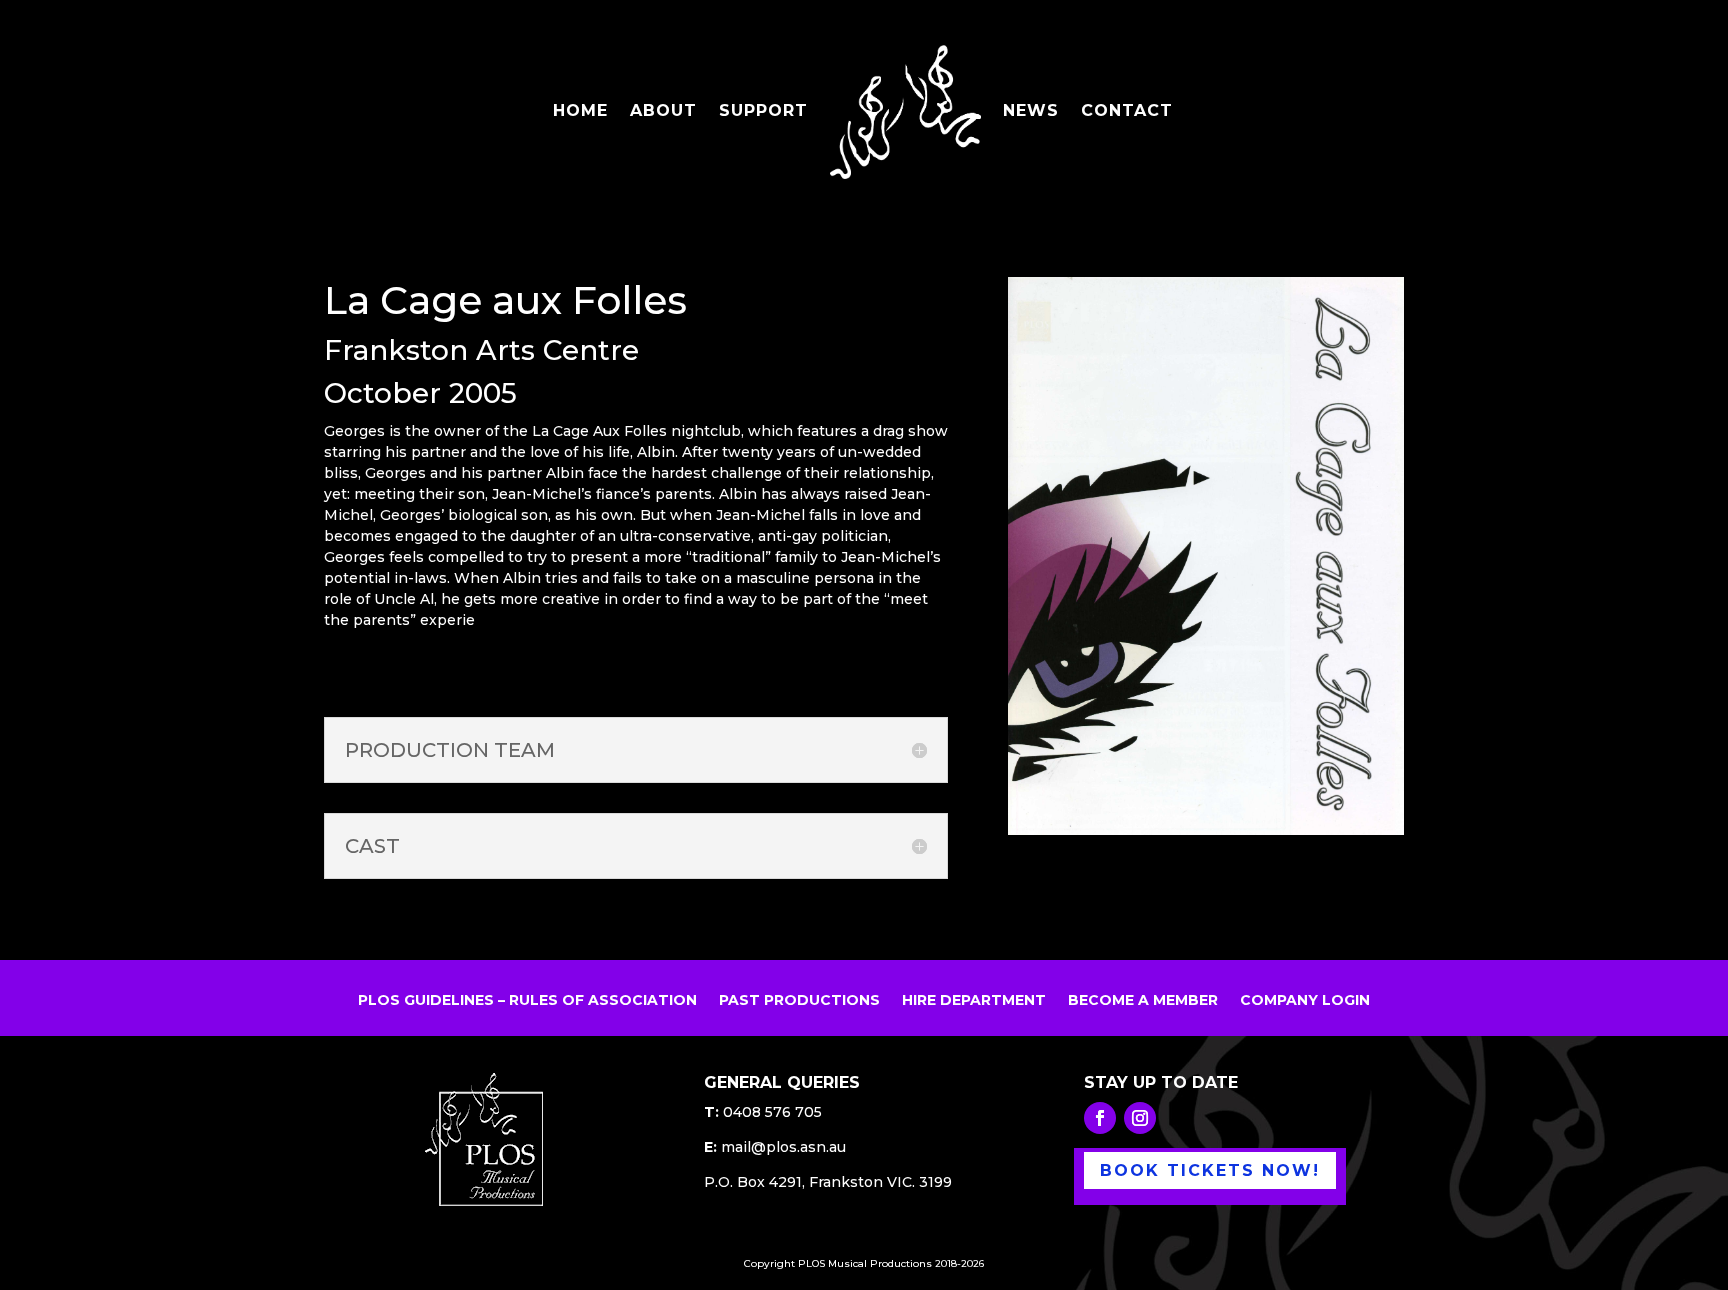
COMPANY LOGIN (1305, 1001)
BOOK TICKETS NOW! (1210, 1170)
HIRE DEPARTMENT (974, 1001)
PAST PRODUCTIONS (799, 1001)
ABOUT (663, 112)
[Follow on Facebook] (1100, 1118)
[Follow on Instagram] (1140, 1118)
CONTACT (1127, 112)
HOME (580, 112)
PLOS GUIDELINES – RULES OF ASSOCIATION (527, 1001)
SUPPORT (763, 112)
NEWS (1031, 112)
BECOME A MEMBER (1143, 1001)
